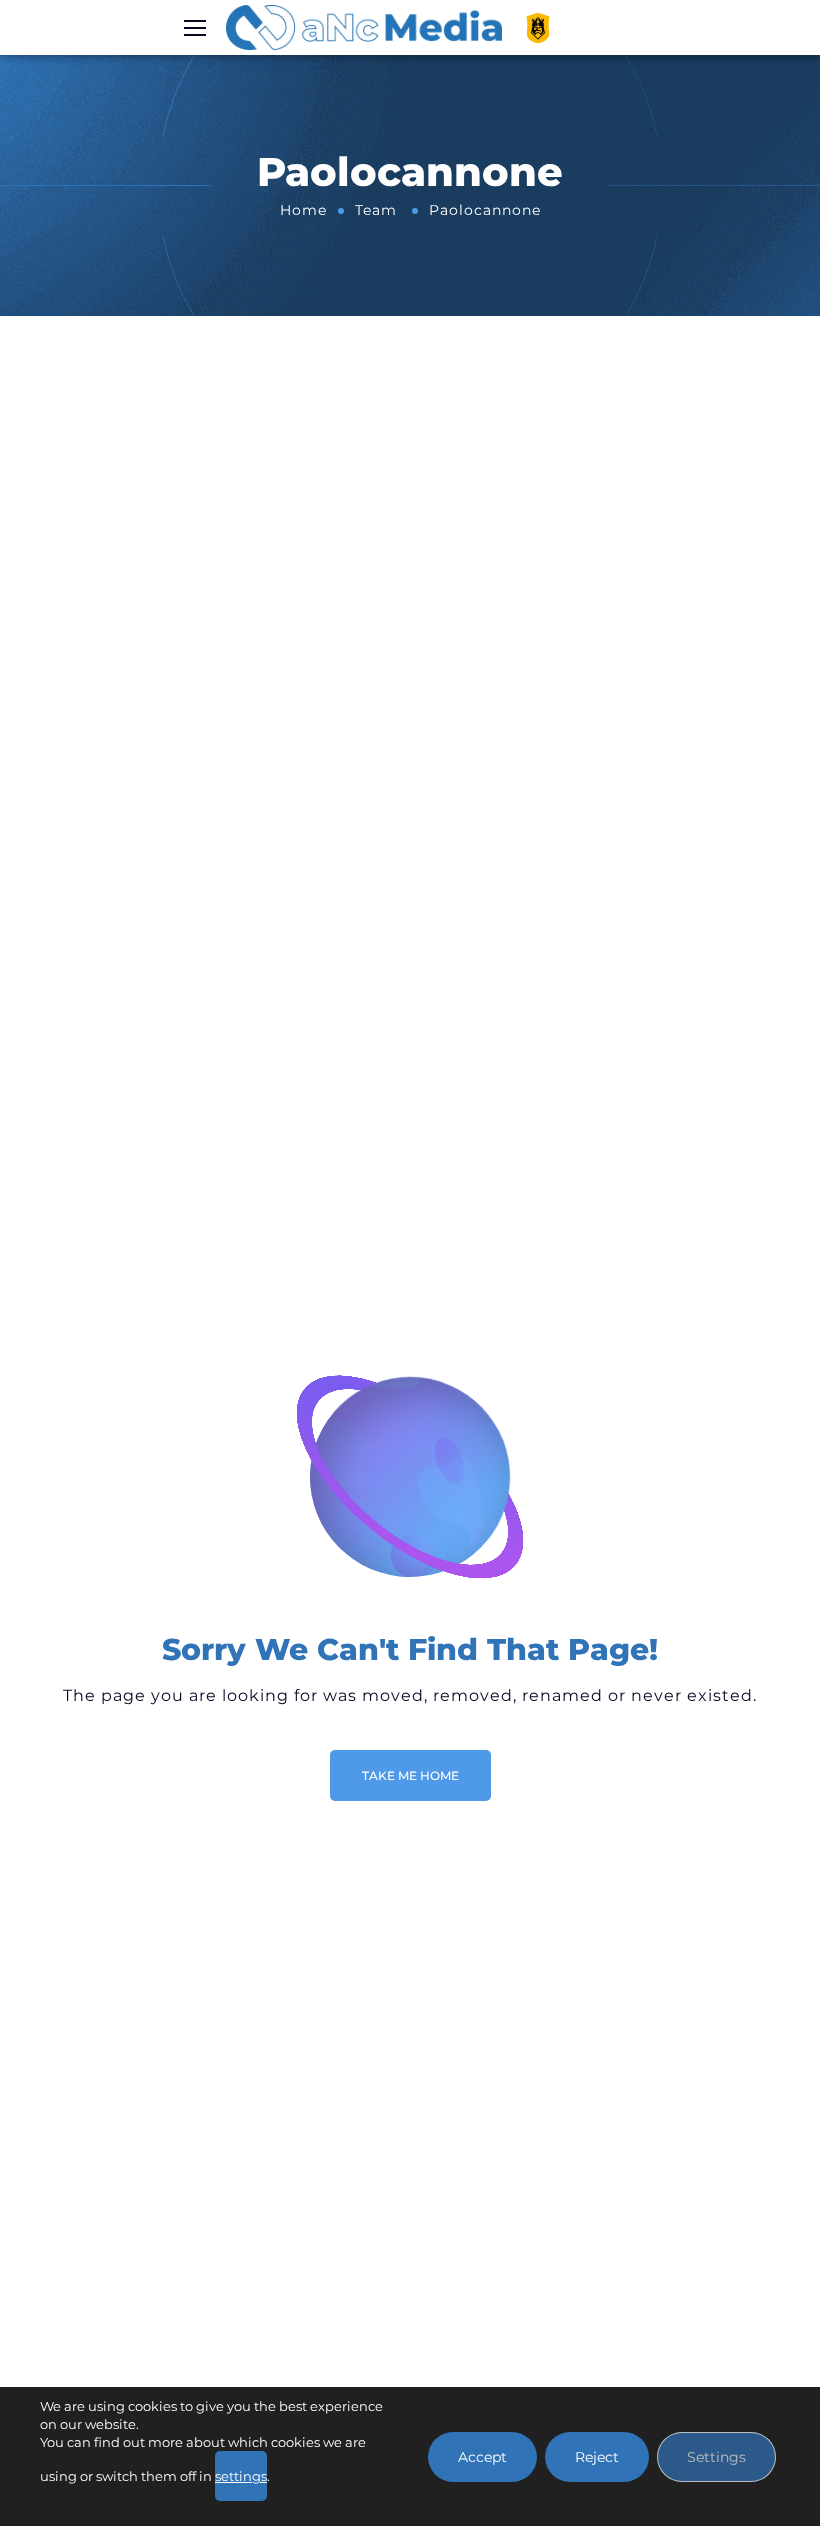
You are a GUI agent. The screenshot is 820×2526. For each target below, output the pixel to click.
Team (376, 210)
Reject (597, 2457)
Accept (482, 2457)
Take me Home (410, 1775)
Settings (716, 2457)
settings (241, 2476)
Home (303, 210)
